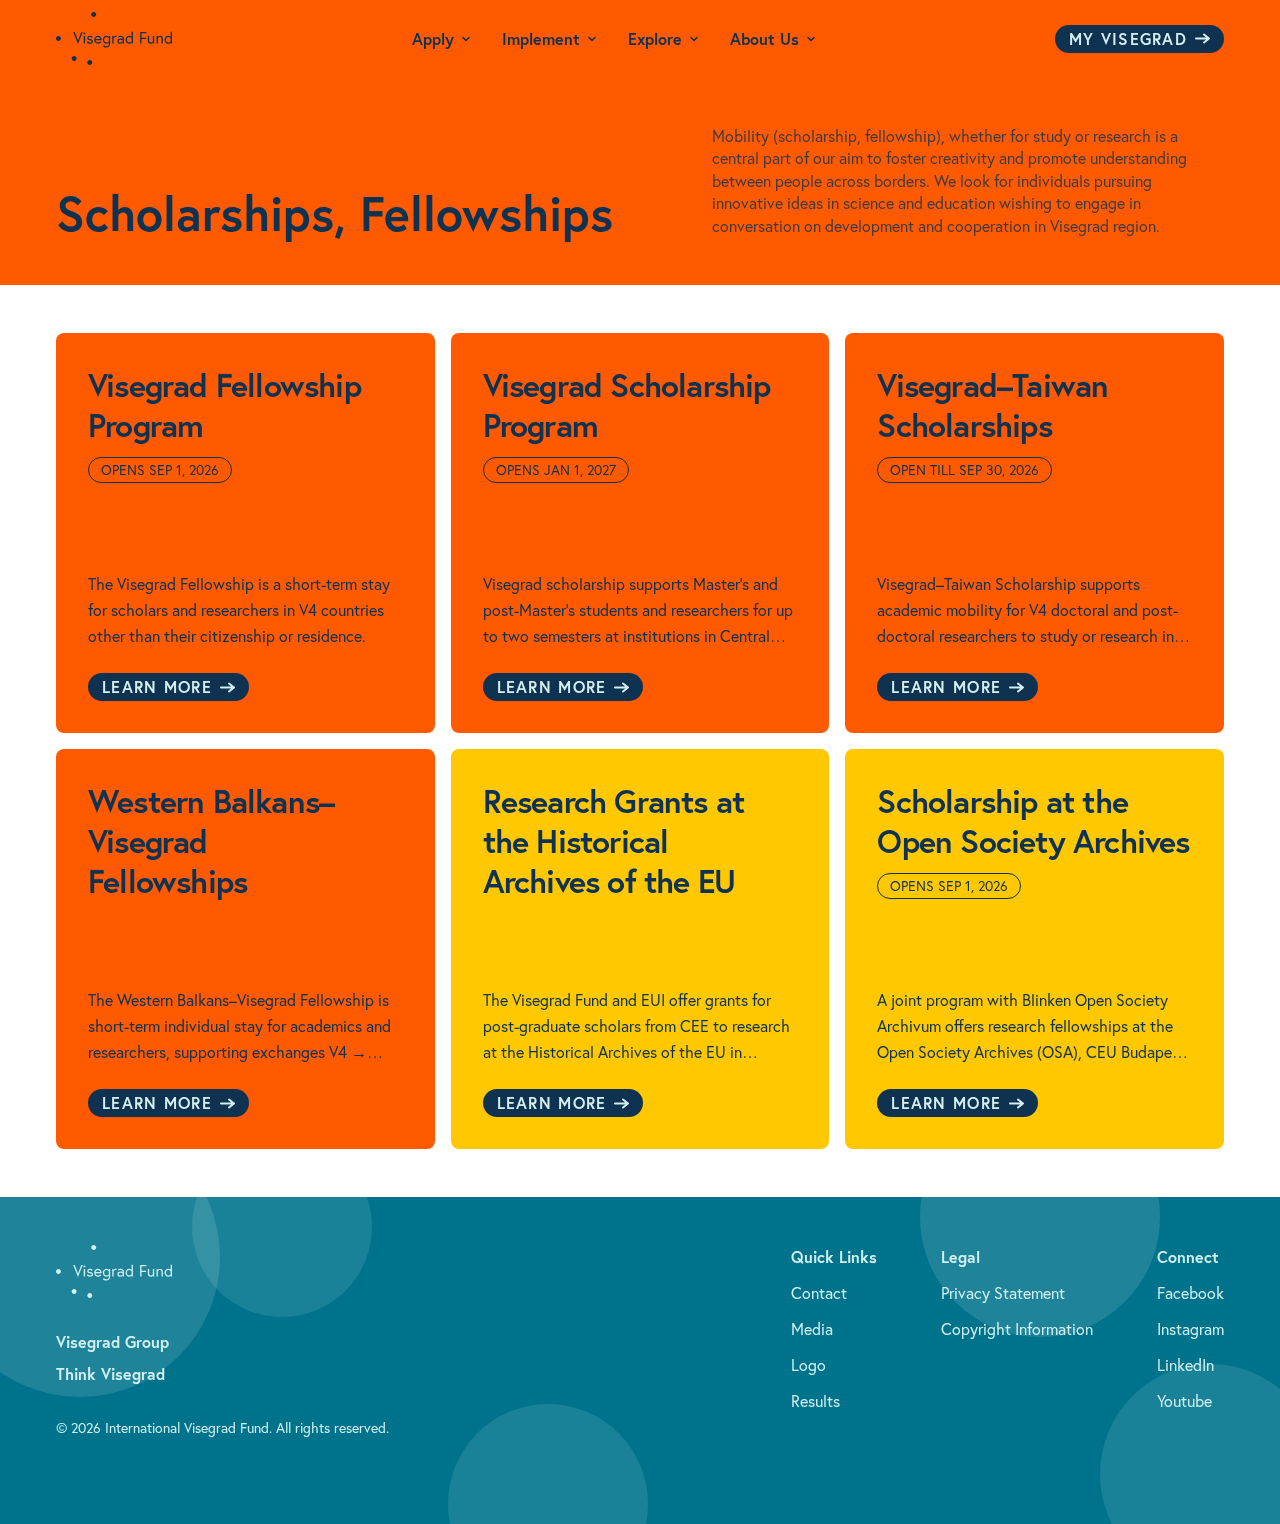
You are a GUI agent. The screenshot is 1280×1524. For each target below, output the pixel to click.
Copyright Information (1017, 1329)
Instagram (1190, 1329)
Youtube (1184, 1401)
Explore (655, 38)
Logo (808, 1365)
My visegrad (1128, 38)
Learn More (157, 686)
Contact (819, 1293)
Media (812, 1329)
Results (815, 1401)
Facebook (1190, 1293)
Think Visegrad (110, 1373)
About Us (764, 38)
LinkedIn (1185, 1365)
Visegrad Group (112, 1341)
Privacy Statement (1003, 1293)
